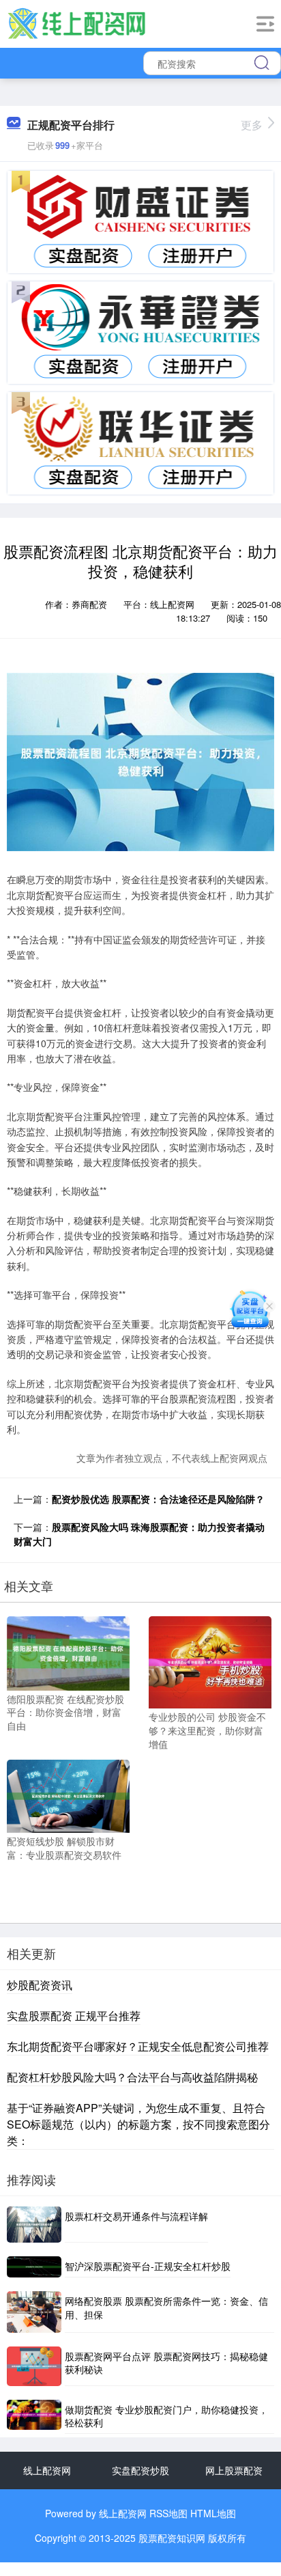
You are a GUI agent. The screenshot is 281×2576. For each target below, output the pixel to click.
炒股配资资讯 (40, 1985)
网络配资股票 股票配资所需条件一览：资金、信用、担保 (166, 2308)
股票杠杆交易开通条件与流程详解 (136, 2216)
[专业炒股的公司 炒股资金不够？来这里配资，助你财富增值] (210, 1661)
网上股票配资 (234, 2470)
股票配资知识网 (172, 2538)
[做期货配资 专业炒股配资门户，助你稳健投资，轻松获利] (34, 2417)
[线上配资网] (76, 23)
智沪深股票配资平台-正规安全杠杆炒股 (148, 2266)
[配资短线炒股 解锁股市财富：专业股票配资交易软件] (68, 1795)
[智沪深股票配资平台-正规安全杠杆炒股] (34, 2267)
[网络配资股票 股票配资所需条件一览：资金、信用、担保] (34, 2312)
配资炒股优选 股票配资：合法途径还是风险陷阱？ (158, 1499)
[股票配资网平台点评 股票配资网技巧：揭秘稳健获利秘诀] (34, 2366)
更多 (252, 125)
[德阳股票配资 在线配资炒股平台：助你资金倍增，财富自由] (68, 1652)
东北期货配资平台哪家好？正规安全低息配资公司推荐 (138, 2046)
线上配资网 (47, 2470)
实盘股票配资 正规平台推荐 (74, 2016)
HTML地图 (213, 2513)
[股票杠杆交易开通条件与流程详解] (34, 2225)
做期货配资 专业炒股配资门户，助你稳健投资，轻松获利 (166, 2416)
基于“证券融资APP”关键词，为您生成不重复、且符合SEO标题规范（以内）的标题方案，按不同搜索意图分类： (138, 2124)
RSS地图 (168, 2513)
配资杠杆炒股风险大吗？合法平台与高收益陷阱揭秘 (132, 2077)
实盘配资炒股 (140, 2470)
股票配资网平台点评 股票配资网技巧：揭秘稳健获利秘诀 (166, 2363)
